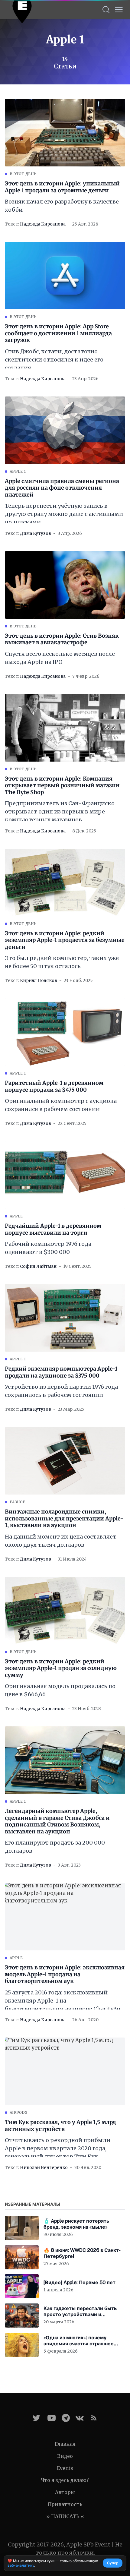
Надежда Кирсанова (43, 224)
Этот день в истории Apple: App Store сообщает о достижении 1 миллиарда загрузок (58, 333)
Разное (18, 1502)
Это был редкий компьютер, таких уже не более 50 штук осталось (62, 962)
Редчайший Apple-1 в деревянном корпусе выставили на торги (53, 1229)
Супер (113, 2563)
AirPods (18, 2112)
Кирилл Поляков (39, 980)
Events (65, 2468)
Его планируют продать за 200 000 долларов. (55, 1847)
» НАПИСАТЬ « (65, 2516)
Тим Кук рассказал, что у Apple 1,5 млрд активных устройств (60, 2126)
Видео (65, 2456)
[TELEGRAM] (66, 2418)
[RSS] (94, 2418)
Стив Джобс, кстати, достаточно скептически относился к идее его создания (54, 360)
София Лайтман (38, 1266)
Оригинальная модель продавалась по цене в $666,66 (60, 1690)
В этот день (23, 174)
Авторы (65, 2492)
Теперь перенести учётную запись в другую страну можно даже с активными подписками (64, 514)
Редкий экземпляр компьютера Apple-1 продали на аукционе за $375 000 (61, 1372)
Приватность (65, 2504)
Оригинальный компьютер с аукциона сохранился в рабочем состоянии (61, 1105)
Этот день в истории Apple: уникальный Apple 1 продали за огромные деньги (62, 187)
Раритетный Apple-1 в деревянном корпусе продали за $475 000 (54, 1086)
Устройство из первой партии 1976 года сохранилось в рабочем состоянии (61, 1391)
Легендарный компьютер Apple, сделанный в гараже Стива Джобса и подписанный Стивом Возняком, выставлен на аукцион (57, 1821)
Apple (16, 1216)
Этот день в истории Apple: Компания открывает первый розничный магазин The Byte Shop (62, 786)
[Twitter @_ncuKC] (36, 2418)
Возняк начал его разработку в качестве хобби (62, 206)
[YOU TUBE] (52, 2418)
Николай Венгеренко (44, 2167)
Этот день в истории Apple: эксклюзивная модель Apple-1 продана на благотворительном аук (65, 1974)
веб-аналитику (21, 2565)
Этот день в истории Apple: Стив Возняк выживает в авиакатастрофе (62, 639)
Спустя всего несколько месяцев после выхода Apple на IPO (60, 658)
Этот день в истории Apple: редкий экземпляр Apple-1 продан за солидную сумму (61, 1668)
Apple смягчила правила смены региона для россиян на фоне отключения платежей (62, 488)
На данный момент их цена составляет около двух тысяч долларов (61, 1541)
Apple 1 (18, 471)
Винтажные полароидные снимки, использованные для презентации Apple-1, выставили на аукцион (64, 1518)
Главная (65, 2444)
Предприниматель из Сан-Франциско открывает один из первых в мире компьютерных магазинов (60, 811)
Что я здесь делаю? (65, 2480)
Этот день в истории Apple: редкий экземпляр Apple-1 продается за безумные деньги (65, 940)
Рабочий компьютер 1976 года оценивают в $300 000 (48, 1248)
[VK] (80, 2418)
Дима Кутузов (36, 533)
